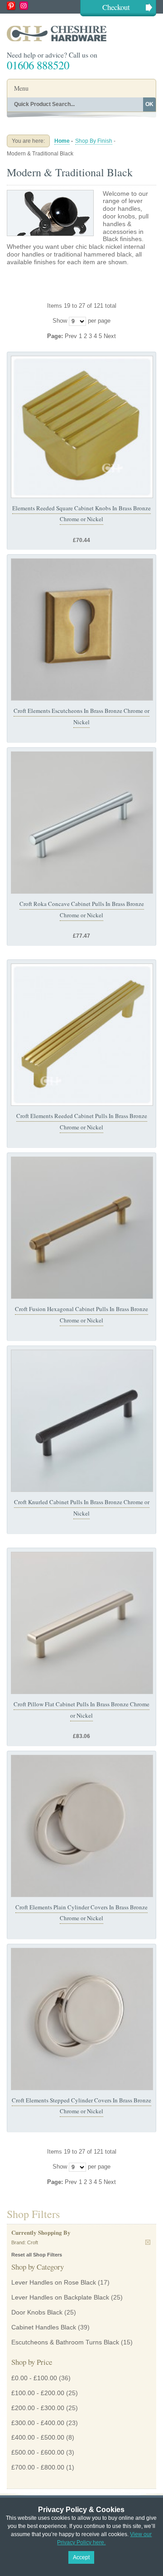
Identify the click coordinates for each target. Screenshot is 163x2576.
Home (62, 141)
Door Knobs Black (37, 2312)
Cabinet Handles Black (44, 2327)
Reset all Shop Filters (37, 2255)
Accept (81, 2557)
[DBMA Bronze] (82, 1421)
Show (60, 321)
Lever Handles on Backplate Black (60, 2297)
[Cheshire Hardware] (81, 33)
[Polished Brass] (82, 427)
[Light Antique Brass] (82, 1228)
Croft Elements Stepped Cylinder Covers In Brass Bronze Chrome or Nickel (81, 2106)
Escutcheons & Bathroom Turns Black (65, 2342)
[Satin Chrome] (82, 823)
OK (149, 104)
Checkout (116, 7)
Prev (72, 336)
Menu (21, 88)
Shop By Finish (94, 141)
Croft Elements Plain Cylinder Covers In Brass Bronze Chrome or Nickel (81, 1913)
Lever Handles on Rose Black (54, 2282)
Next (110, 336)
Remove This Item (148, 2242)
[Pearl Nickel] (82, 1623)
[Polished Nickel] (82, 1826)
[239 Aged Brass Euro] (82, 629)
